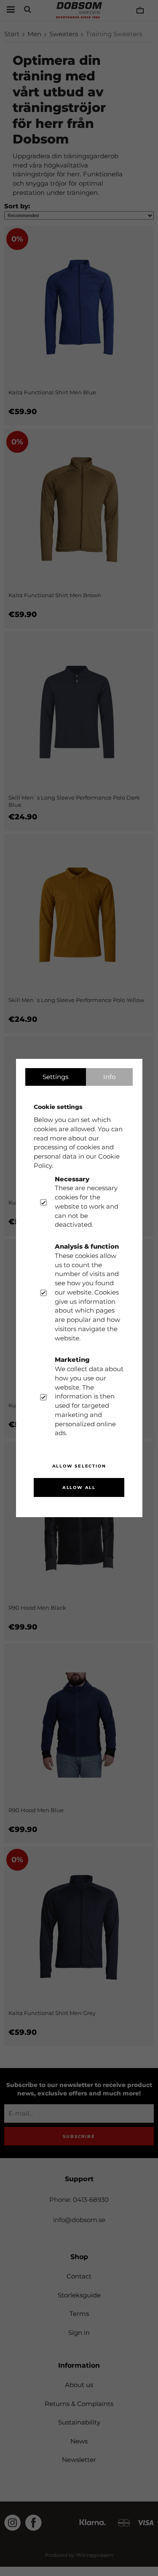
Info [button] (109, 1077)
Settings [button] (55, 1077)
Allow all (79, 1487)
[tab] (56, 1077)
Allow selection (79, 1466)
